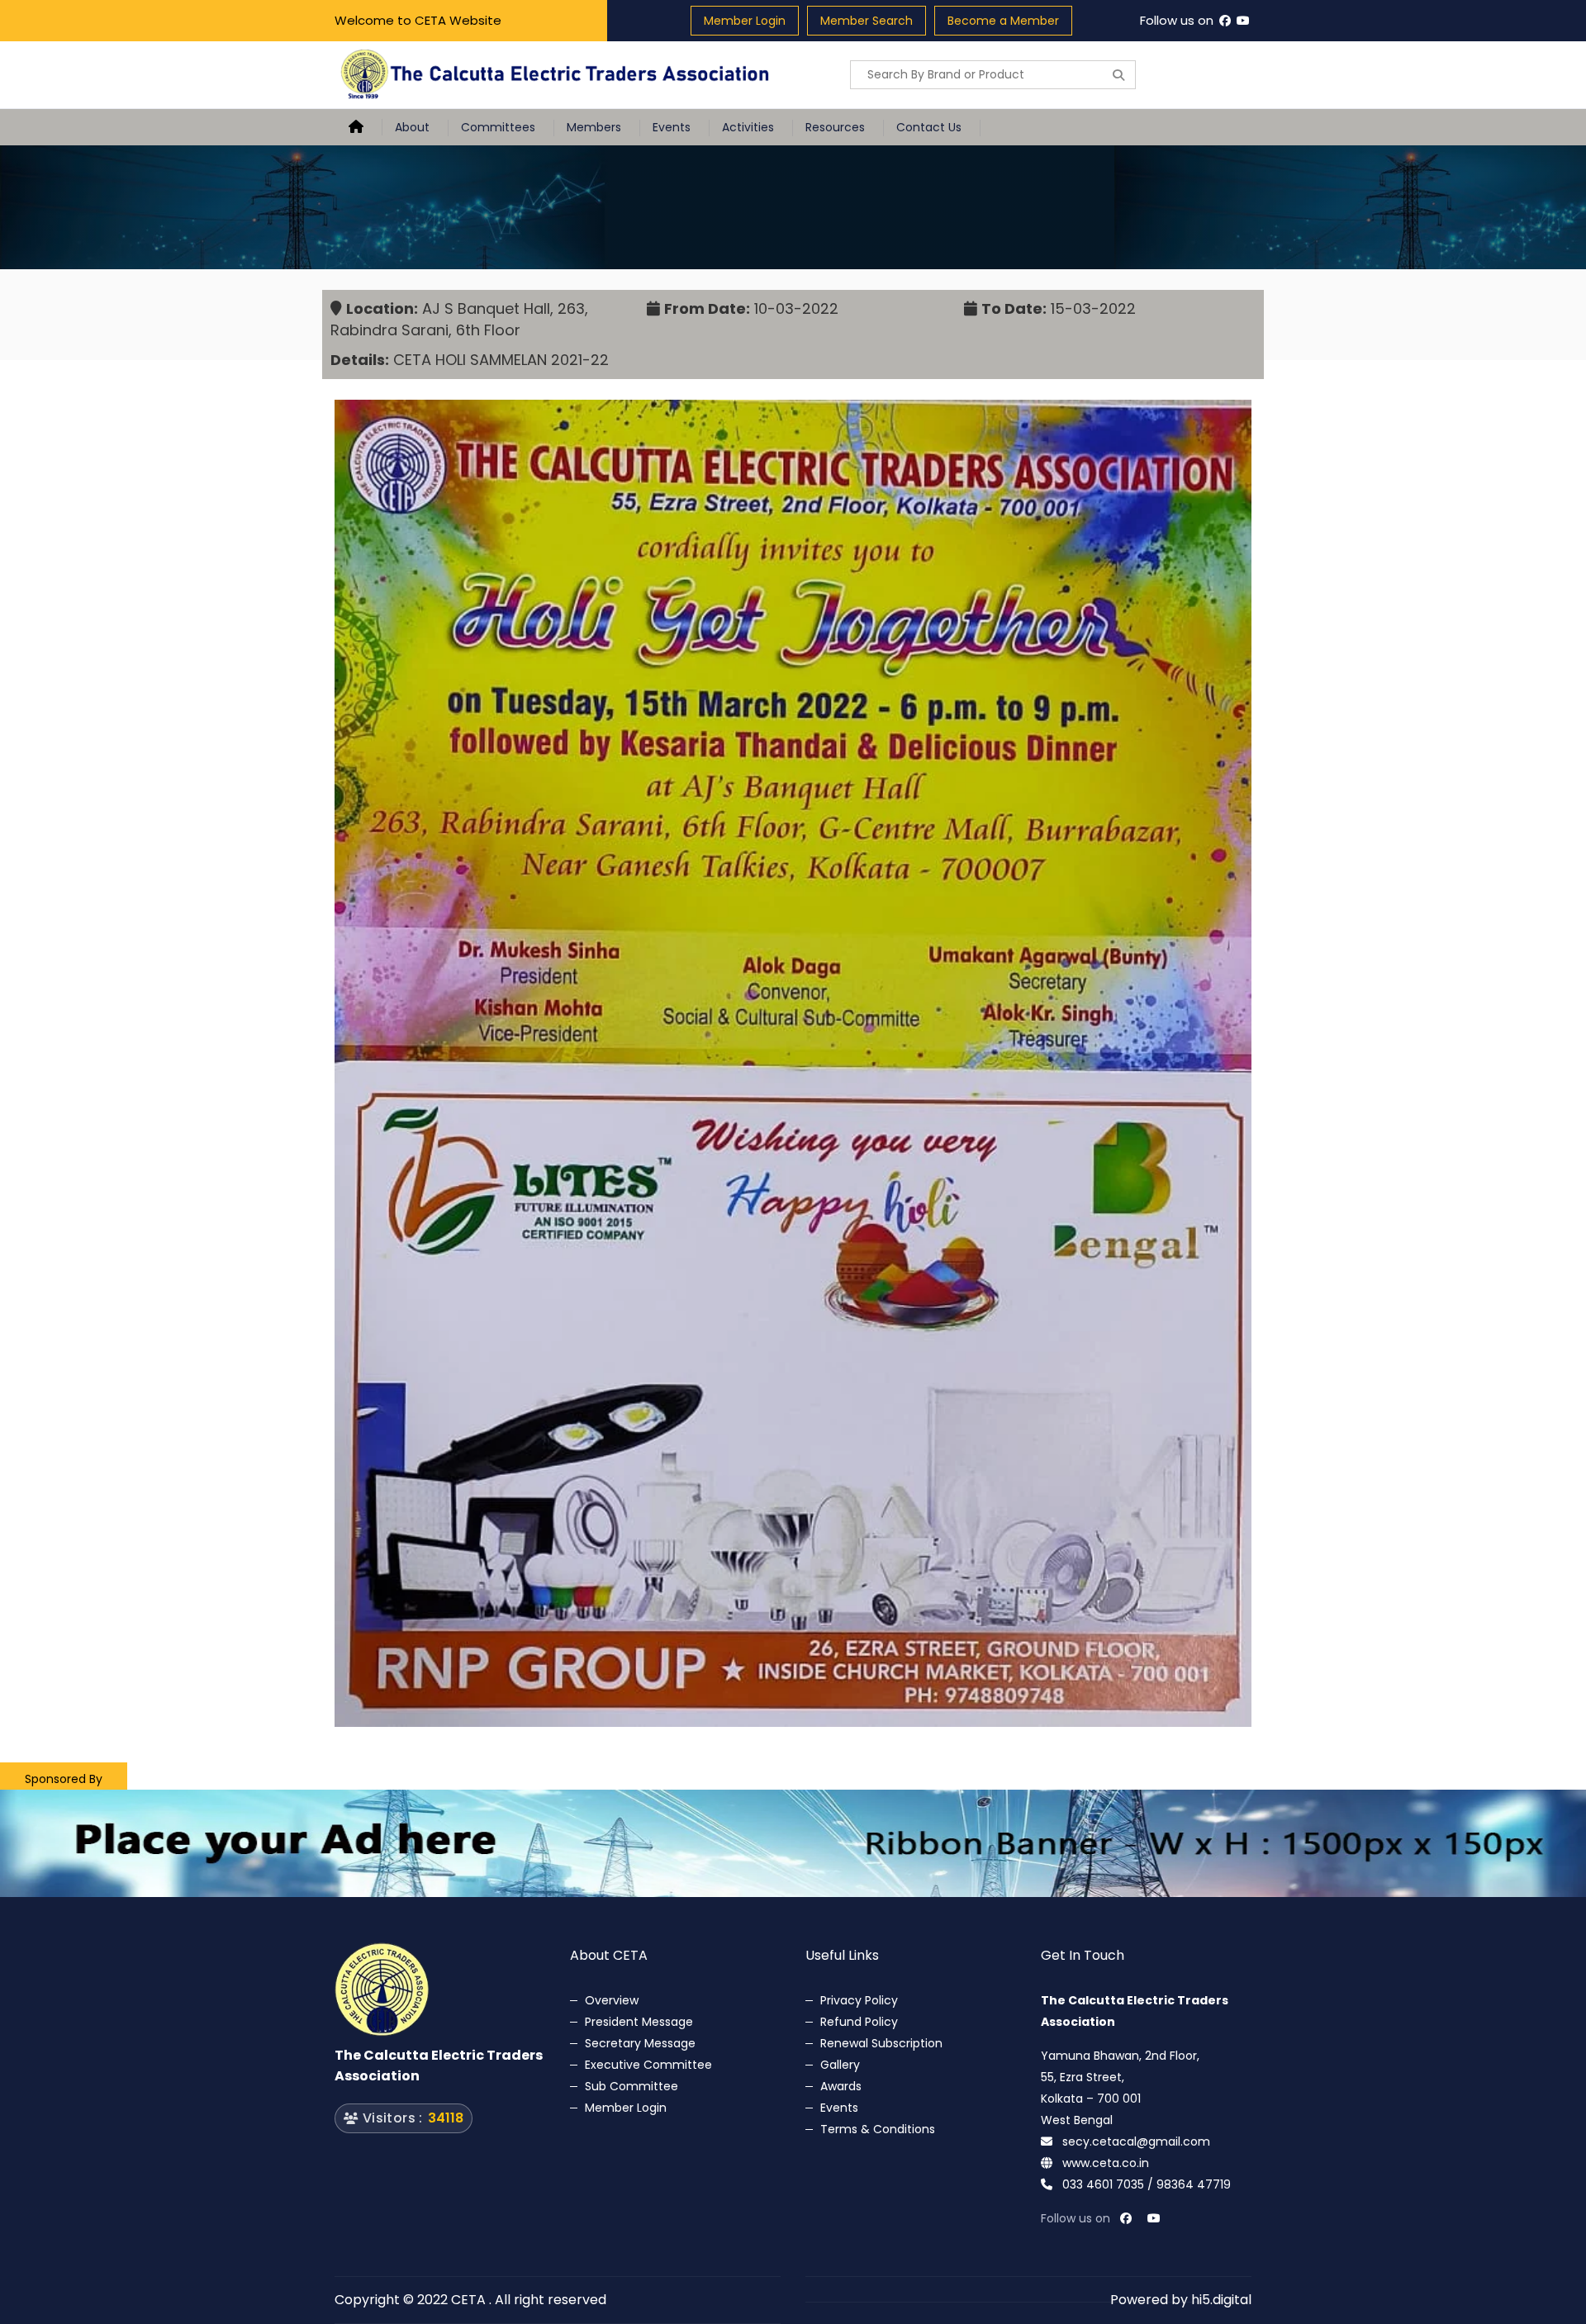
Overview (612, 2000)
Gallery (840, 2065)
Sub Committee (632, 2086)
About (412, 127)
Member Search (867, 21)
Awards (841, 2086)
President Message (639, 2022)
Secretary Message (640, 2043)
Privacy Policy (859, 2000)
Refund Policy (859, 2022)
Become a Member (1003, 21)
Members (594, 127)
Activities (748, 127)
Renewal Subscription (881, 2043)
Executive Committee (648, 2065)
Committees (498, 127)
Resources (835, 127)
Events (672, 127)
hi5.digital (1221, 2300)
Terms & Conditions (878, 2129)
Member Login (745, 21)
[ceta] (558, 75)
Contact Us (929, 127)
